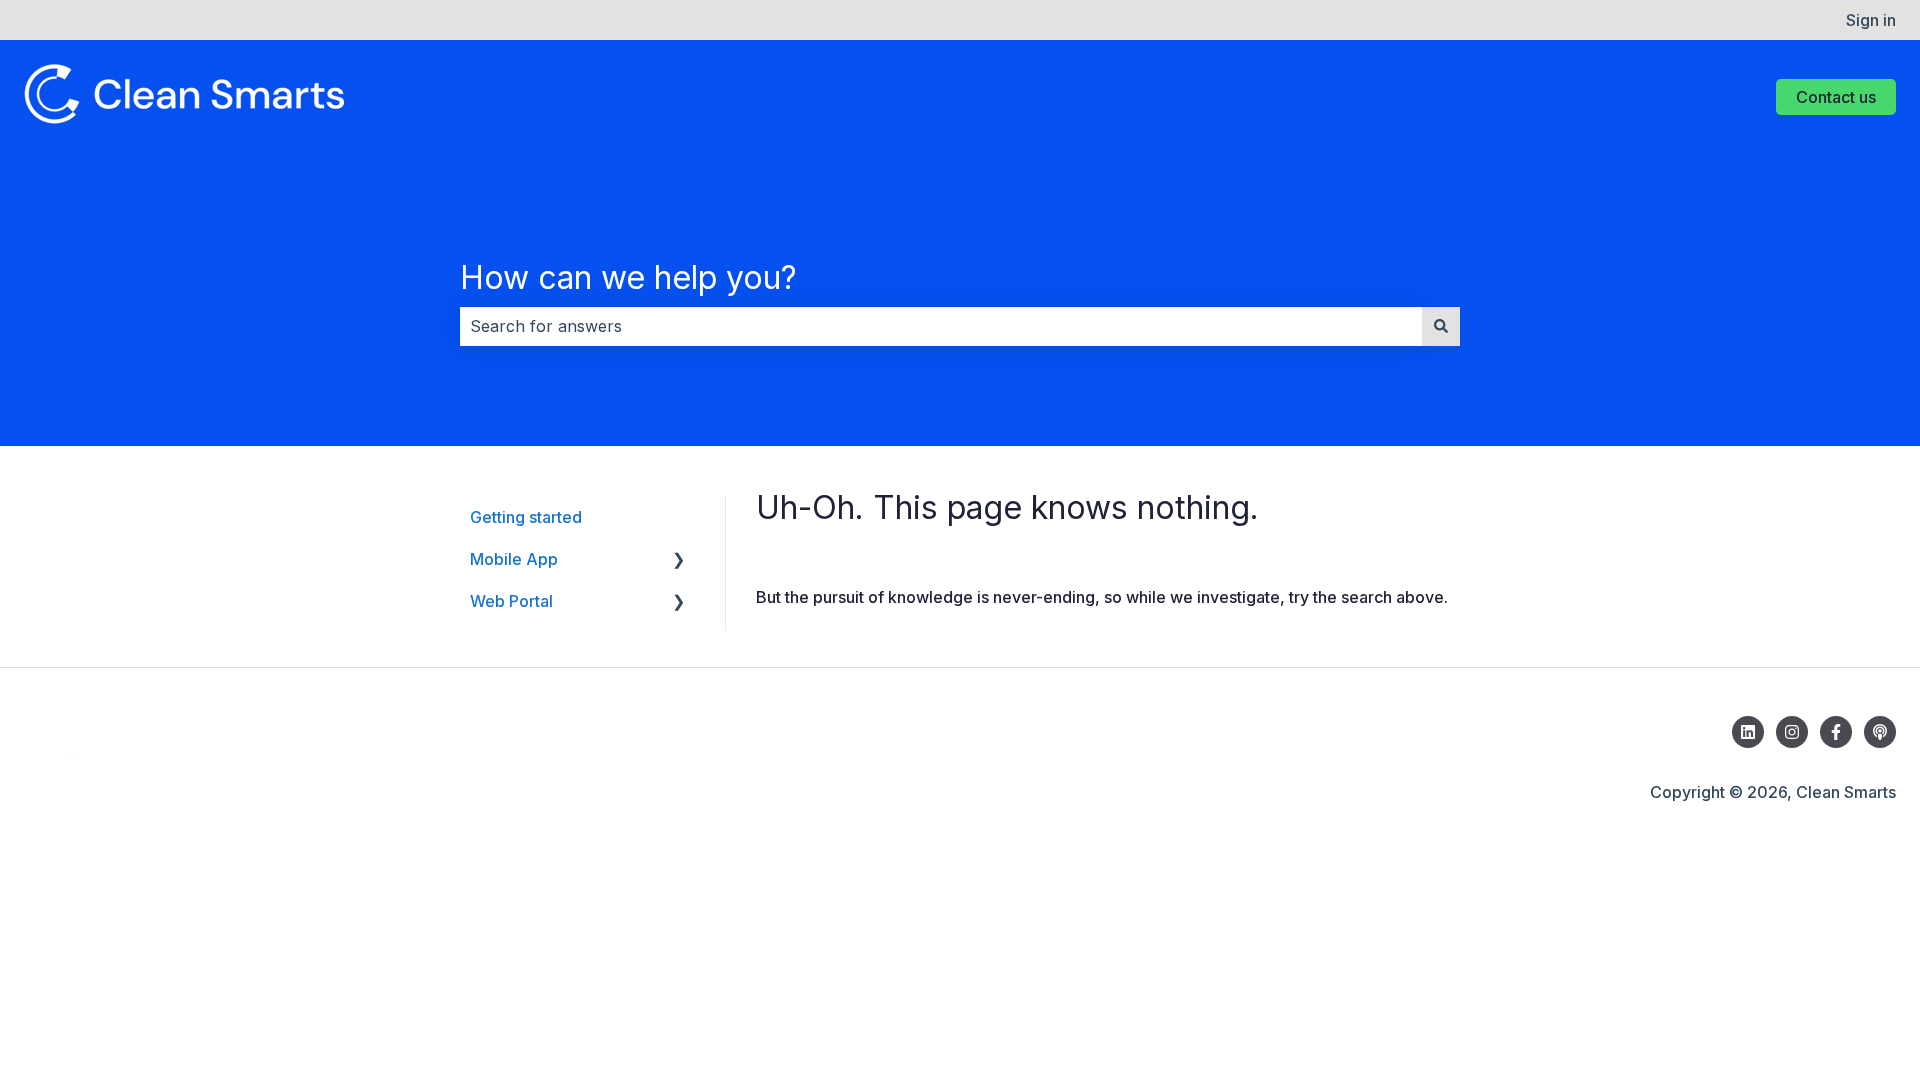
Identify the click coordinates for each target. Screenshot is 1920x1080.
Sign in (1871, 20)
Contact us (1836, 97)
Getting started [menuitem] (526, 517)
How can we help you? (628, 277)
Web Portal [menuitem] (511, 601)
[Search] (1441, 326)
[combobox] (941, 326)
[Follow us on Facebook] (1836, 732)
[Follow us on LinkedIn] (1748, 732)
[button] (679, 560)
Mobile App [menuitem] (514, 559)
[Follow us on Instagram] (1792, 732)
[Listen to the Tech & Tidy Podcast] (1880, 732)
